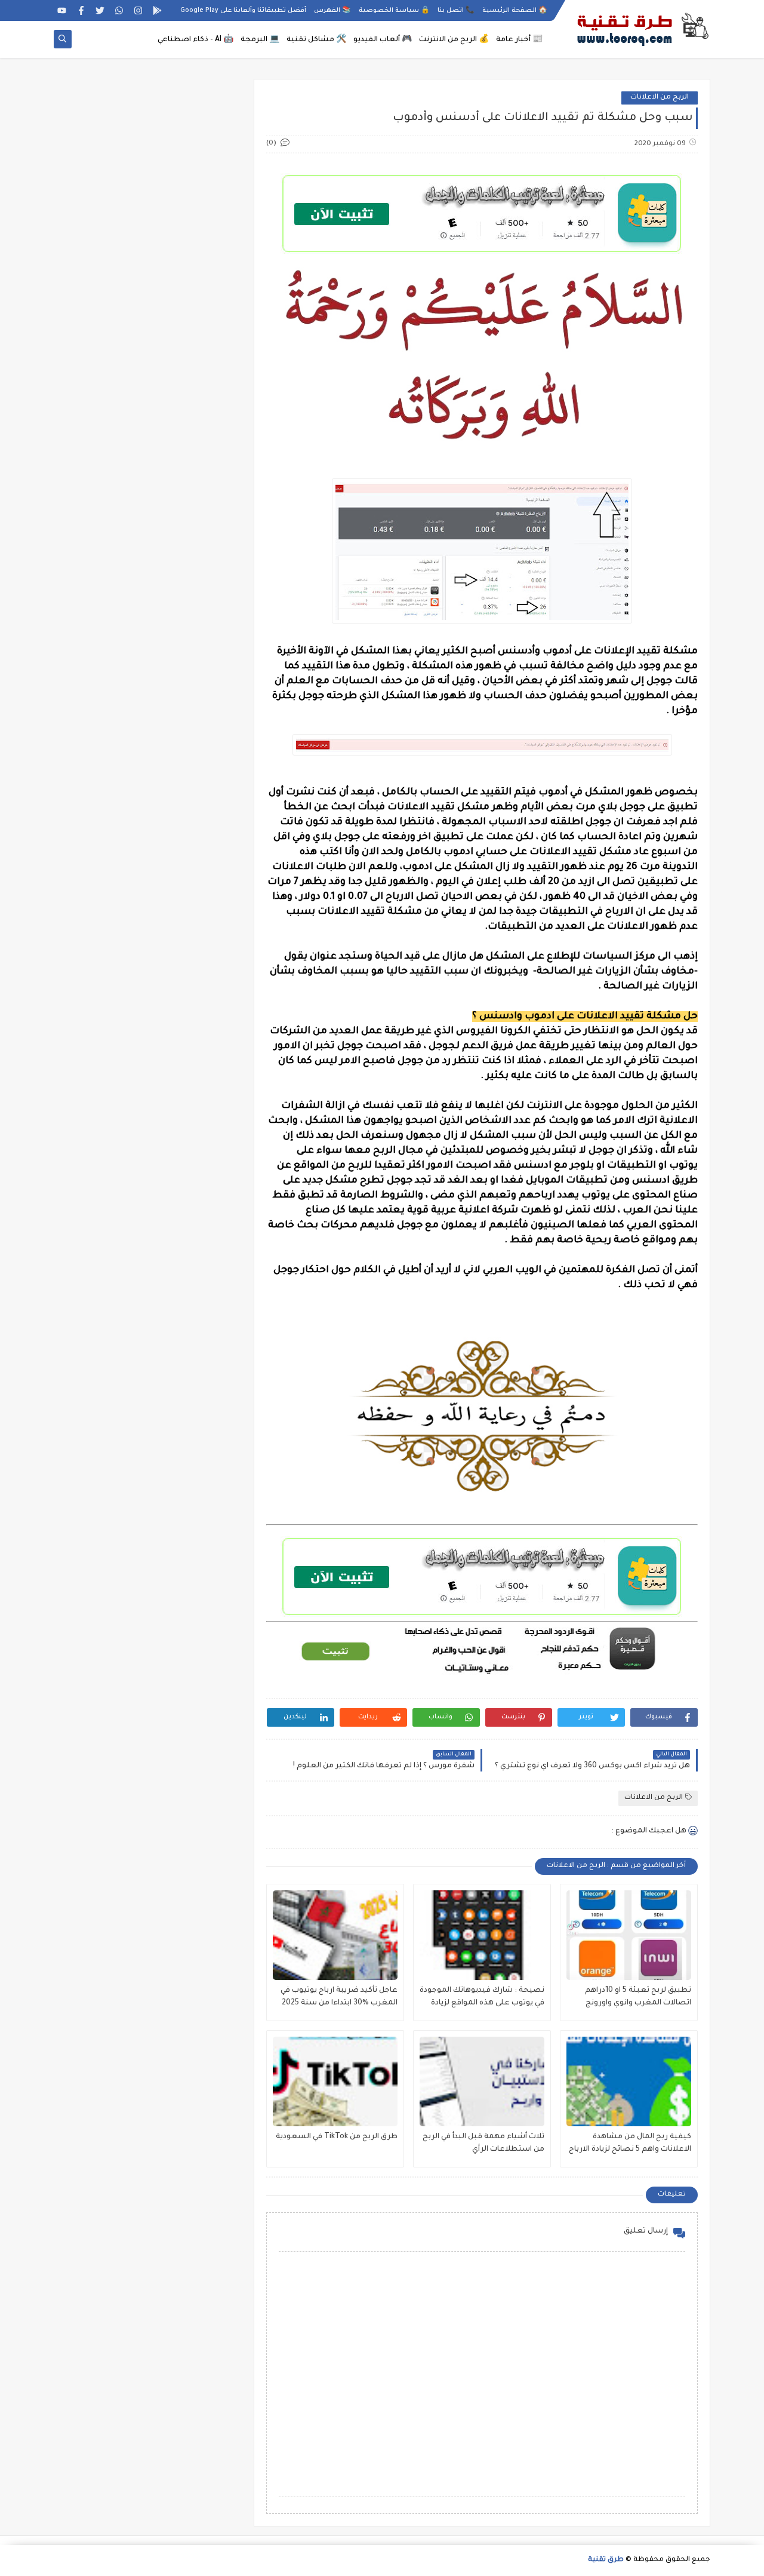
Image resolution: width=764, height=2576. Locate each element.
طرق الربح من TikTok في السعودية (337, 2137)
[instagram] (138, 10)
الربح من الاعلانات (660, 98)
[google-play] (157, 10)
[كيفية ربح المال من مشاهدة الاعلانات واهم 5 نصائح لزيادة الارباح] (629, 2081)
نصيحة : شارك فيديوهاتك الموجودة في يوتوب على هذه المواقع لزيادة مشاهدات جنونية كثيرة (482, 1998)
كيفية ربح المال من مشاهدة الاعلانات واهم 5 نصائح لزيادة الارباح (630, 2143)
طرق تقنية (606, 2560)
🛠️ (316, 40)
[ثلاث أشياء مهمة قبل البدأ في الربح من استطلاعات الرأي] (482, 2081)
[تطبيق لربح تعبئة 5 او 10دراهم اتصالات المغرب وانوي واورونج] (629, 1935)
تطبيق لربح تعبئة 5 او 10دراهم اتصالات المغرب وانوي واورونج (638, 1997)
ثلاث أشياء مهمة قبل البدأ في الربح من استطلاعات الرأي (483, 2143)
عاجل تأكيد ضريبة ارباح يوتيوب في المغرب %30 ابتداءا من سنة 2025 (339, 1997)
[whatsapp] (119, 10)
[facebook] (81, 10)
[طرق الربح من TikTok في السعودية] (335, 2081)
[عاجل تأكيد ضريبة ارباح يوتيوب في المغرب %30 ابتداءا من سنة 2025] (335, 1935)
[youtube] (62, 10)
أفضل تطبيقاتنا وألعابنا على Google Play (243, 11)
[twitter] (100, 10)
